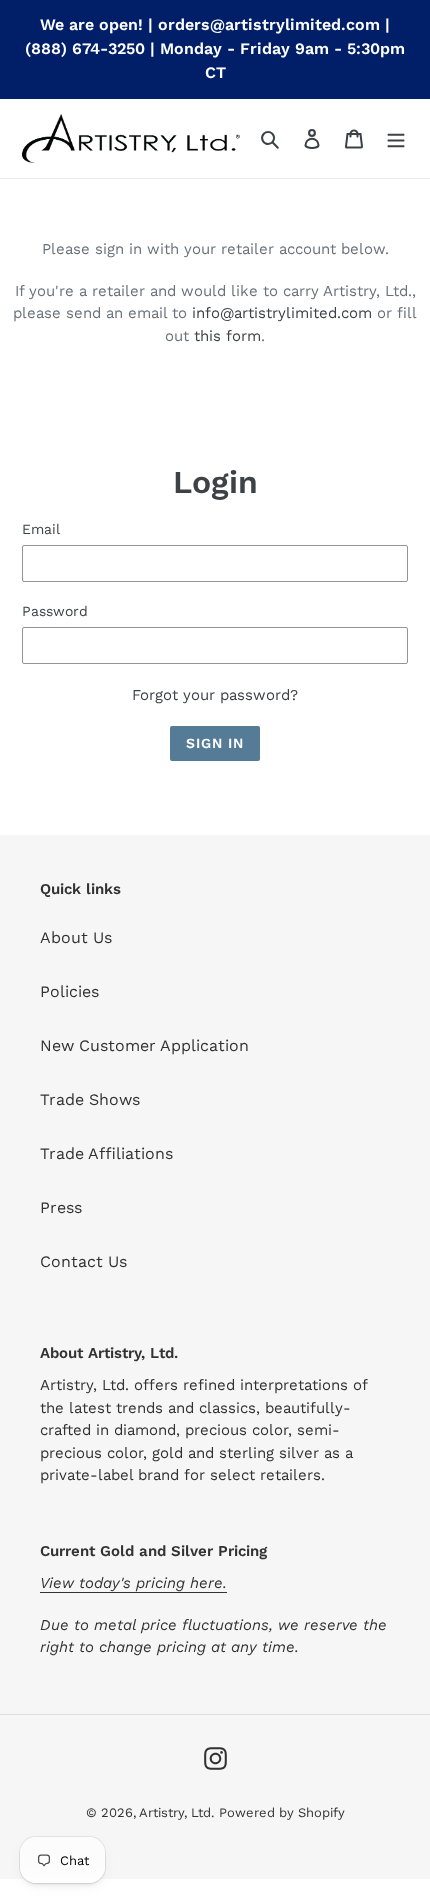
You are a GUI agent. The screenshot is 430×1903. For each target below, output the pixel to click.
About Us (76, 937)
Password (55, 611)
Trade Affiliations (106, 1153)
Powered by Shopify (282, 1812)
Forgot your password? (215, 695)
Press (61, 1207)
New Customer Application (144, 1045)
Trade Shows (90, 1099)
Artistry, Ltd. (176, 1812)
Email (41, 529)
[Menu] (396, 138)
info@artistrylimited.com (282, 313)
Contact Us (83, 1261)
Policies (69, 991)
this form (227, 336)
